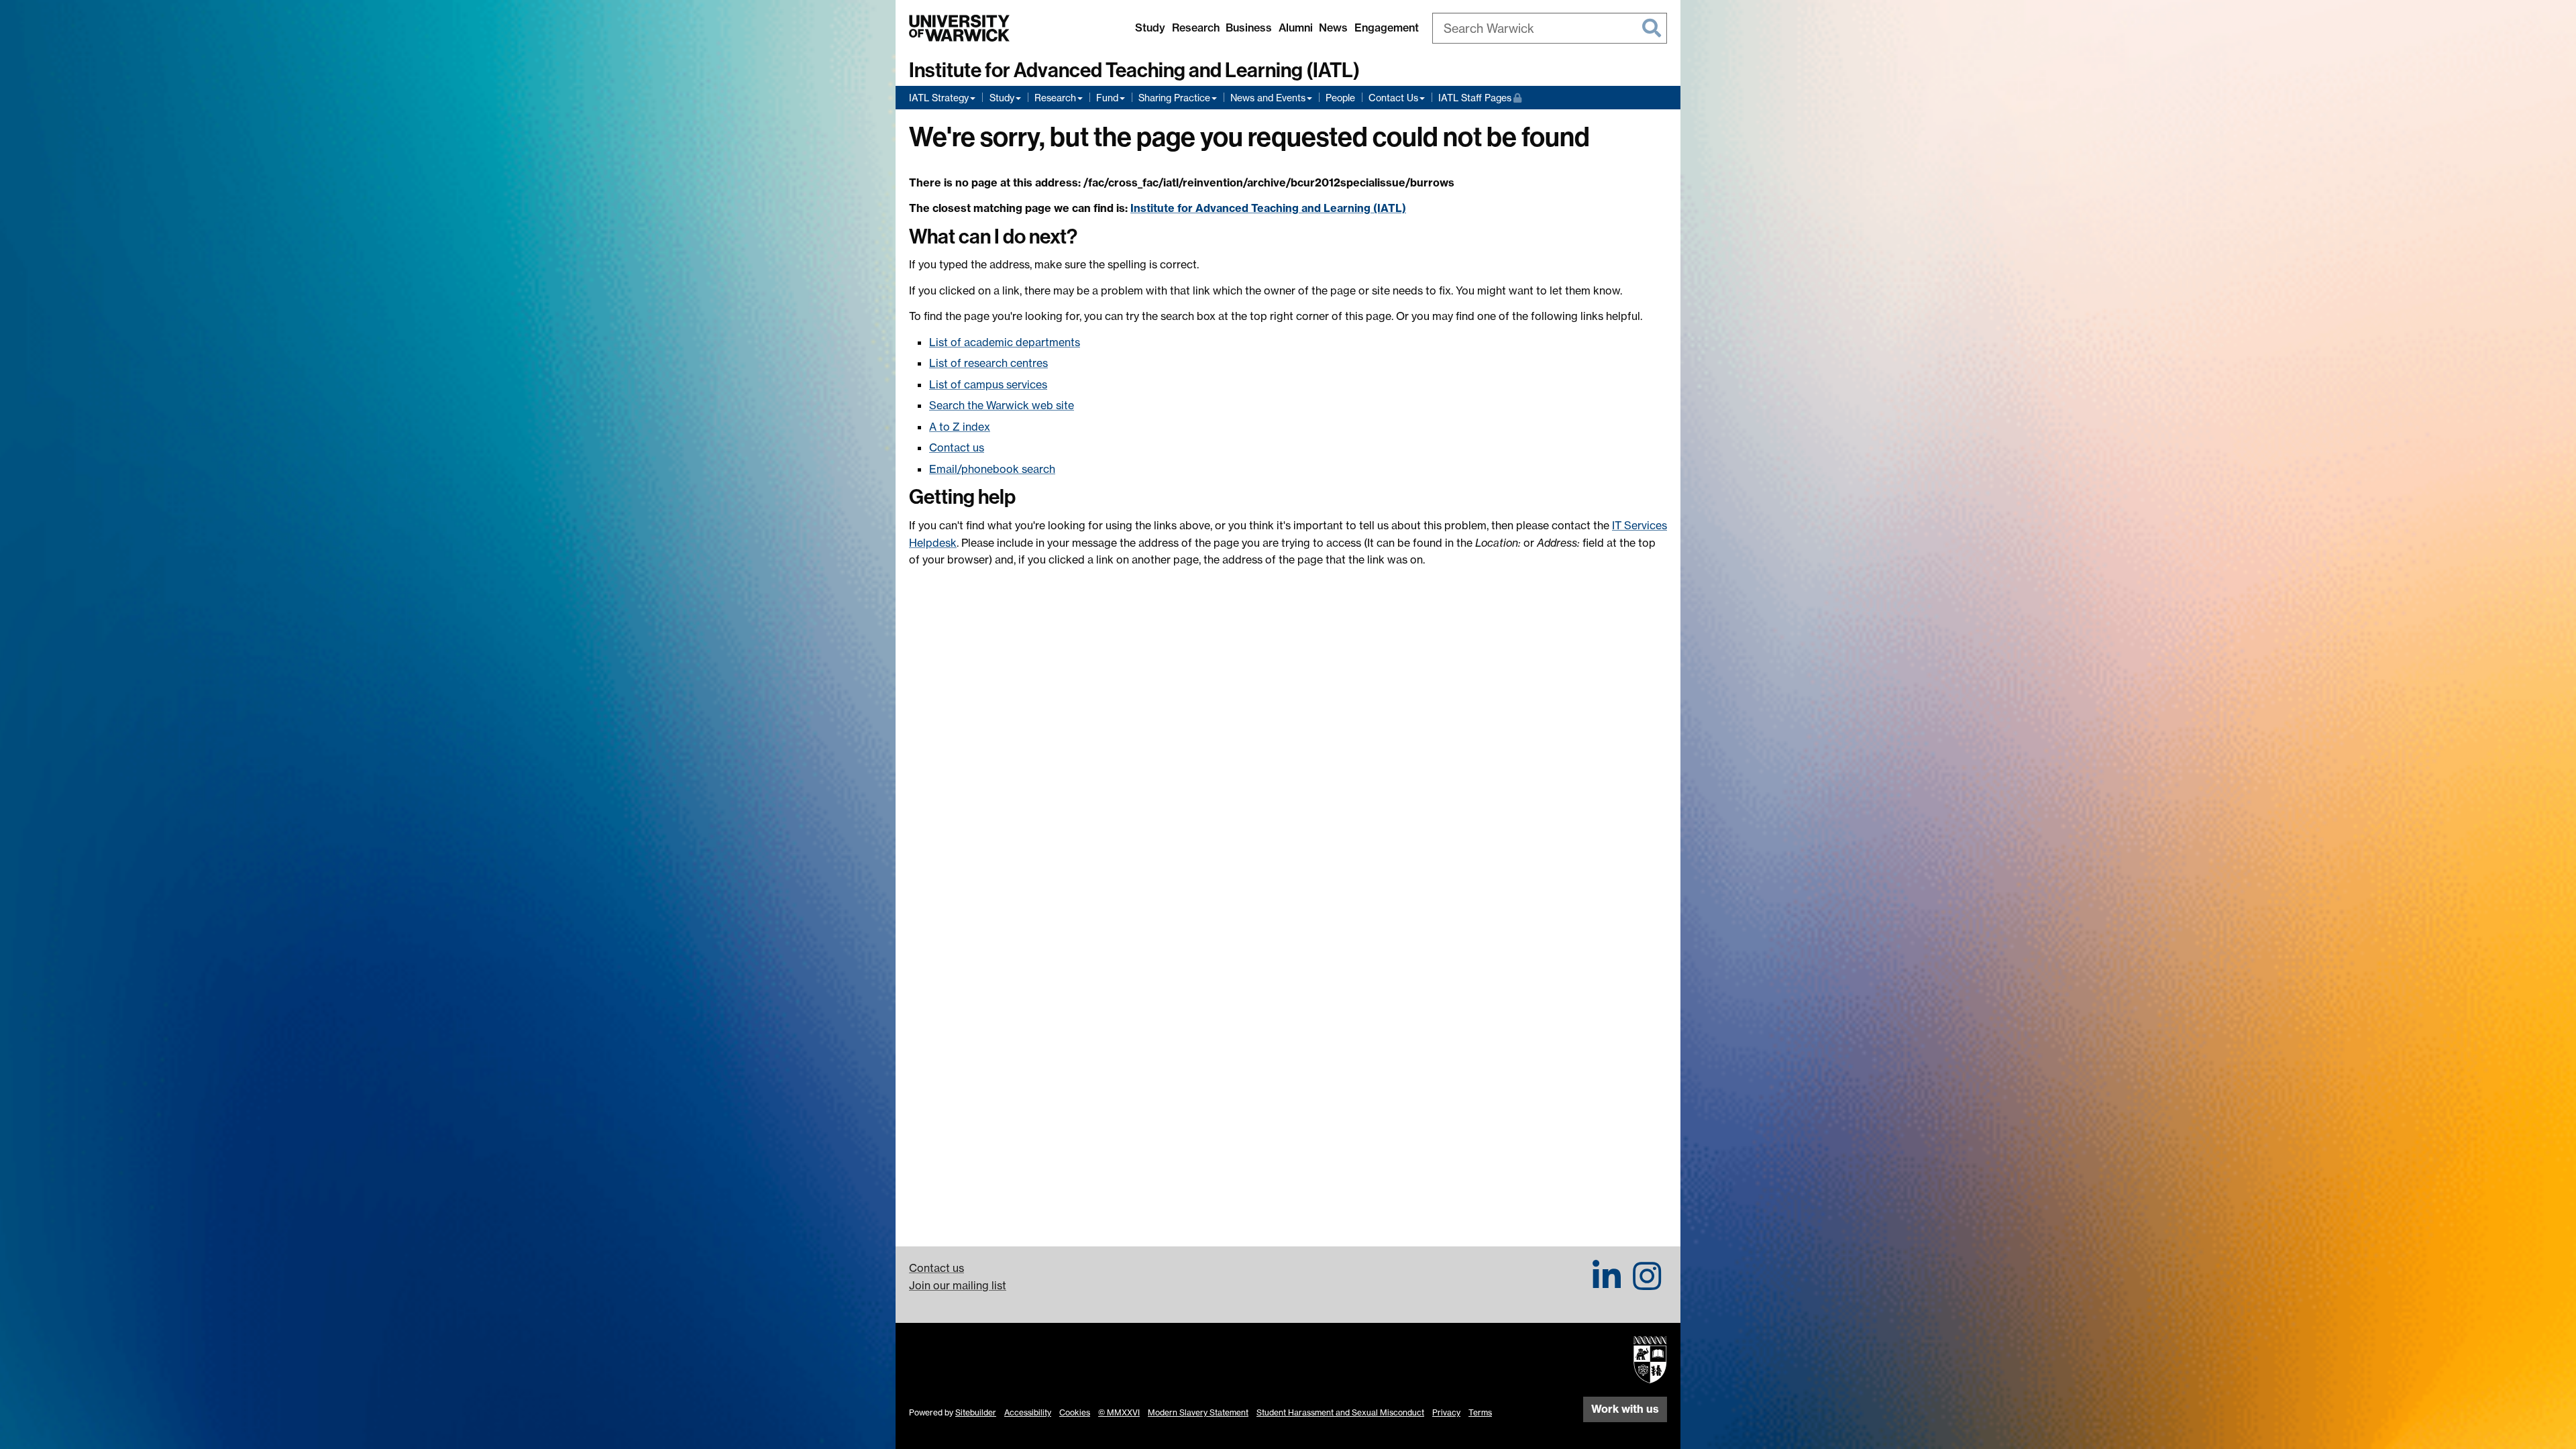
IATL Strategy (939, 98)
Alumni (1296, 28)
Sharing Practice (1174, 98)
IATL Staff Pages (1480, 97)
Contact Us (1393, 98)
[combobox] (1550, 28)
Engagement (1387, 28)
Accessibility (1028, 1412)
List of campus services (988, 384)
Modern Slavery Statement (1198, 1412)
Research (1196, 28)
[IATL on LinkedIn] (1607, 1284)
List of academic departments (1005, 342)
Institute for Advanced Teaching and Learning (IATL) (1134, 70)
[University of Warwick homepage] (959, 28)
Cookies (1075, 1412)
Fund (1107, 98)
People (1340, 98)
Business (1249, 28)
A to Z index (960, 427)
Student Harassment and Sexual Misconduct (1340, 1412)
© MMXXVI (1119, 1412)
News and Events (1268, 98)
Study (1150, 28)
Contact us (957, 447)
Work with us (1625, 1409)
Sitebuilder (976, 1412)
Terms (1480, 1412)
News (1333, 28)
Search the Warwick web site (1002, 405)
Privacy (1446, 1412)
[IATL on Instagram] (1647, 1284)
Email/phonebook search (992, 469)
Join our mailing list (958, 1285)
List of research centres (988, 363)
